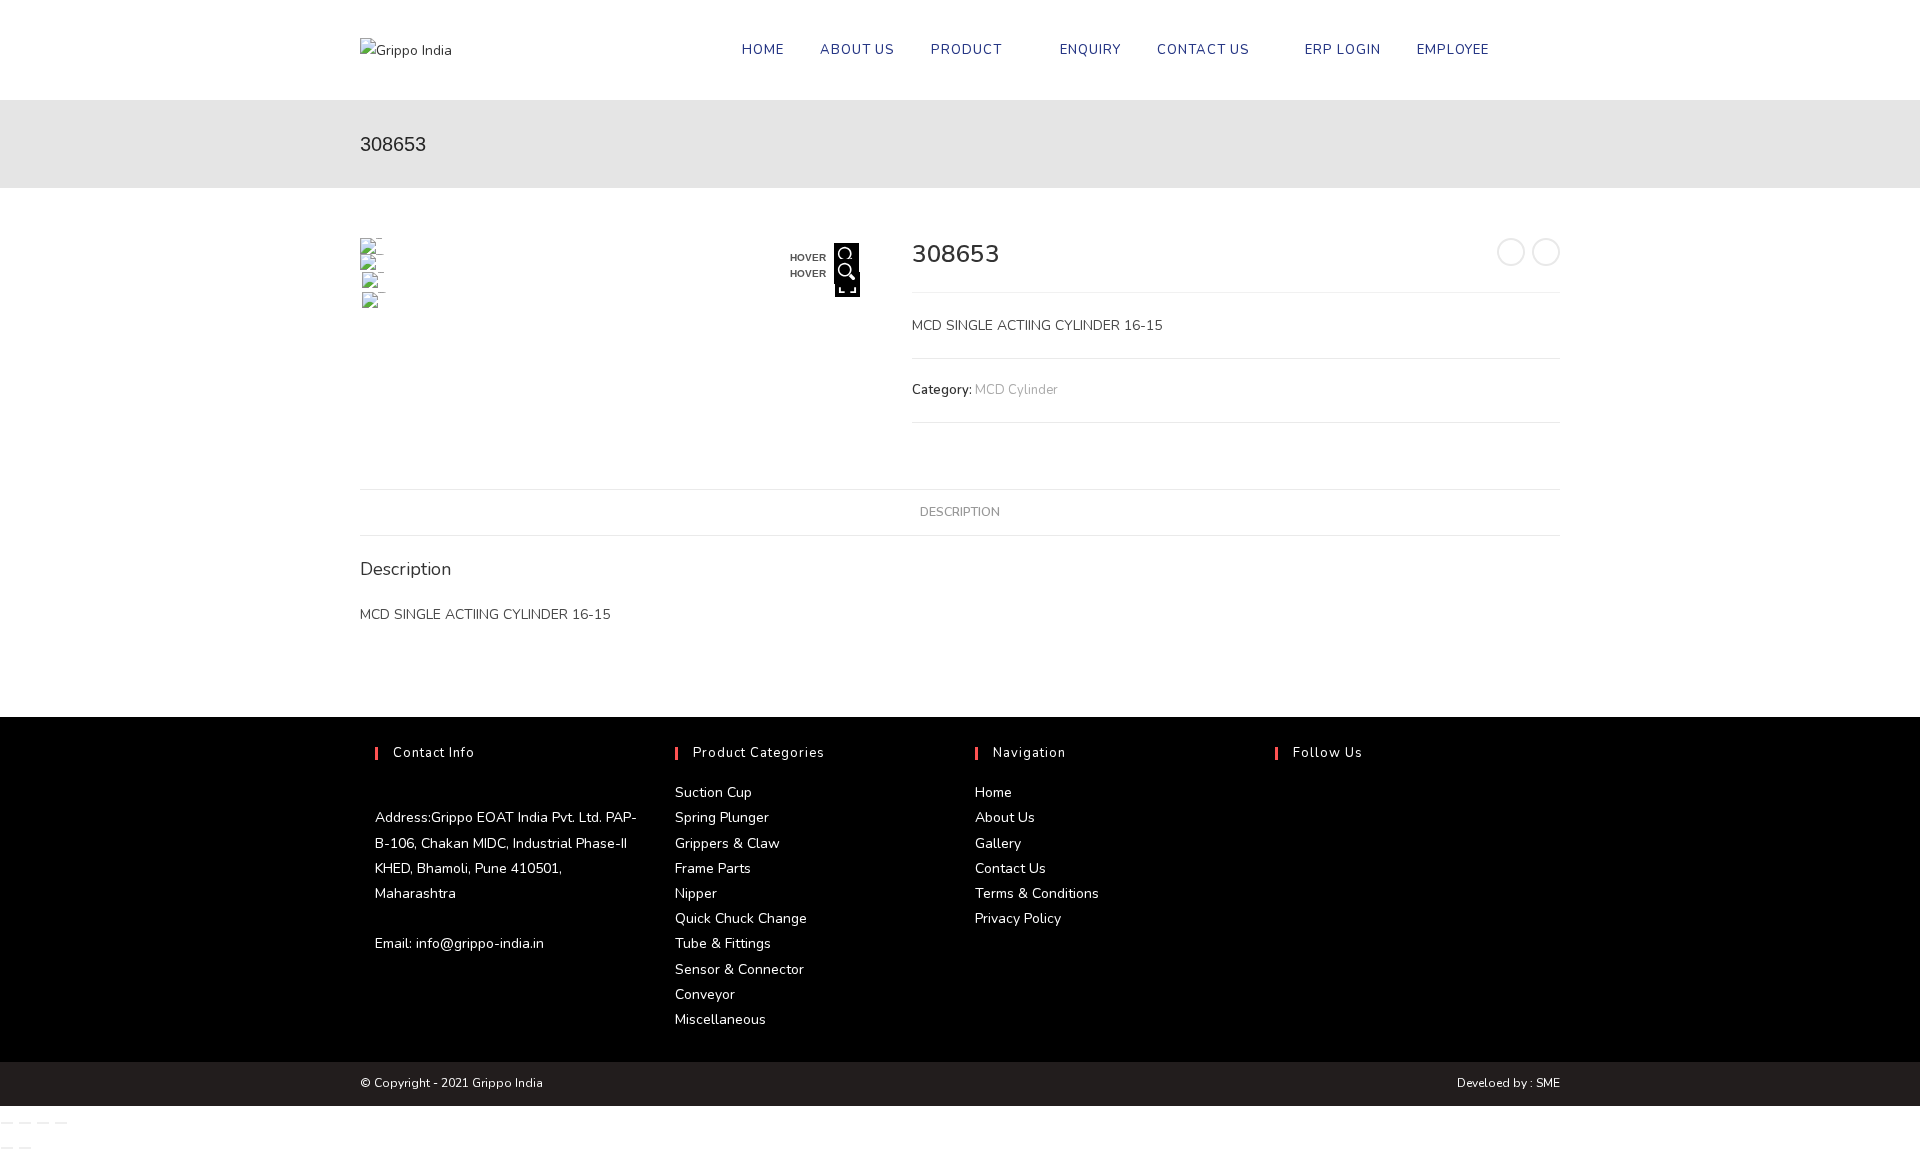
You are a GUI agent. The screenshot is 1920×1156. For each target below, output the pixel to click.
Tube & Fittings (723, 943)
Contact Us (1010, 868)
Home (993, 792)
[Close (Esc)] (61, 1123)
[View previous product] (1511, 252)
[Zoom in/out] (7, 1123)
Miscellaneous (720, 1019)
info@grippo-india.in (478, 943)
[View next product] (1546, 252)
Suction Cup (713, 792)
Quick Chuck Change (741, 918)
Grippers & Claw (727, 843)
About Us (1005, 817)
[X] (1280, 804)
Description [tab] (960, 511)
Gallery (998, 843)
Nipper (696, 893)
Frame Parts (713, 868)
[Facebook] (1280, 852)
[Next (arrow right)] (25, 1148)
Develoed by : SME (1508, 1083)
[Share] (43, 1123)
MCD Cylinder (1016, 390)
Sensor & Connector (739, 969)
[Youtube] (1280, 948)
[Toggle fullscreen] (25, 1123)
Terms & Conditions (1037, 893)
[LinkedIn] (1280, 900)
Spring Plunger (722, 817)
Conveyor (705, 994)
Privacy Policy (1018, 918)
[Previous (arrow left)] (7, 1148)
